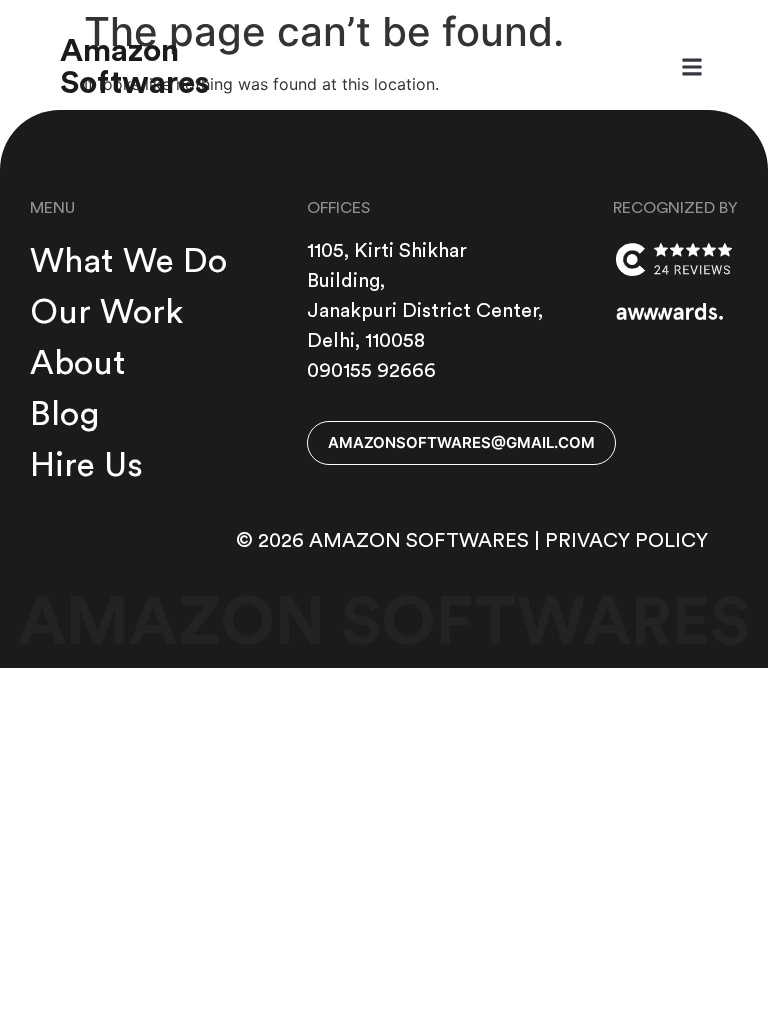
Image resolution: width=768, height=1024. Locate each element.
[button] (691, 67)
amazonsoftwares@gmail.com (461, 442)
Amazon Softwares (134, 67)
